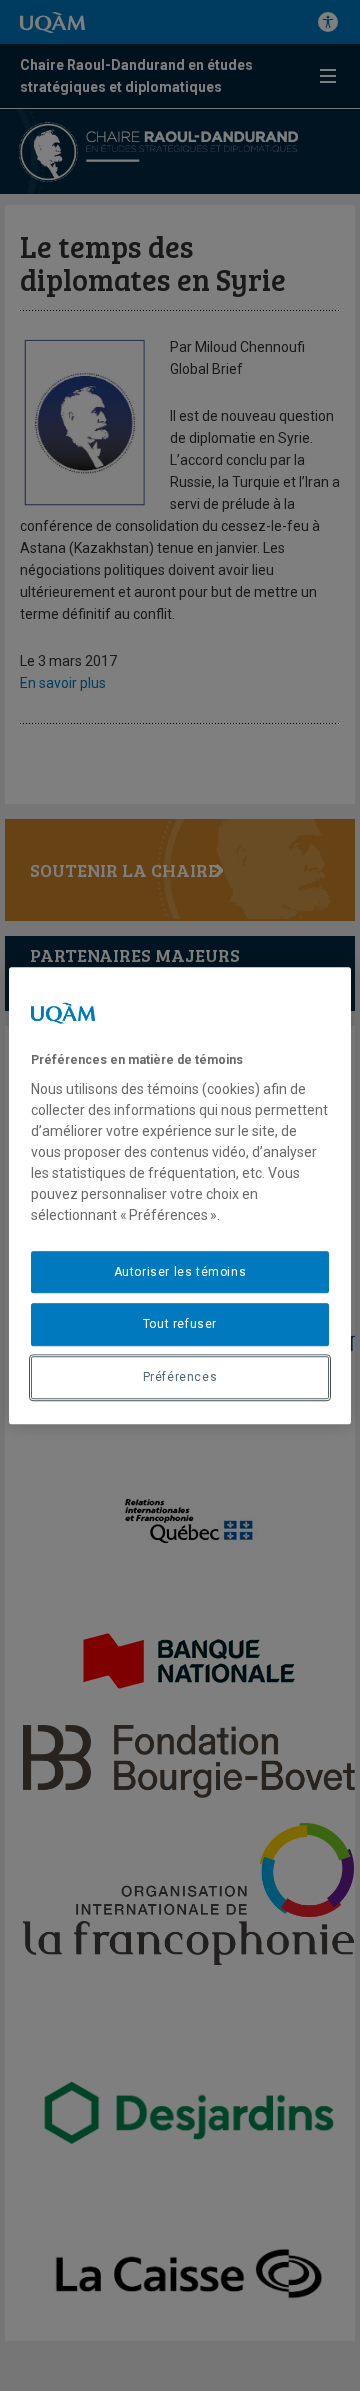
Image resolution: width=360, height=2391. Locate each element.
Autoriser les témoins (180, 1272)
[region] (180, 1196)
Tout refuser (180, 1325)
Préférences (180, 1377)
